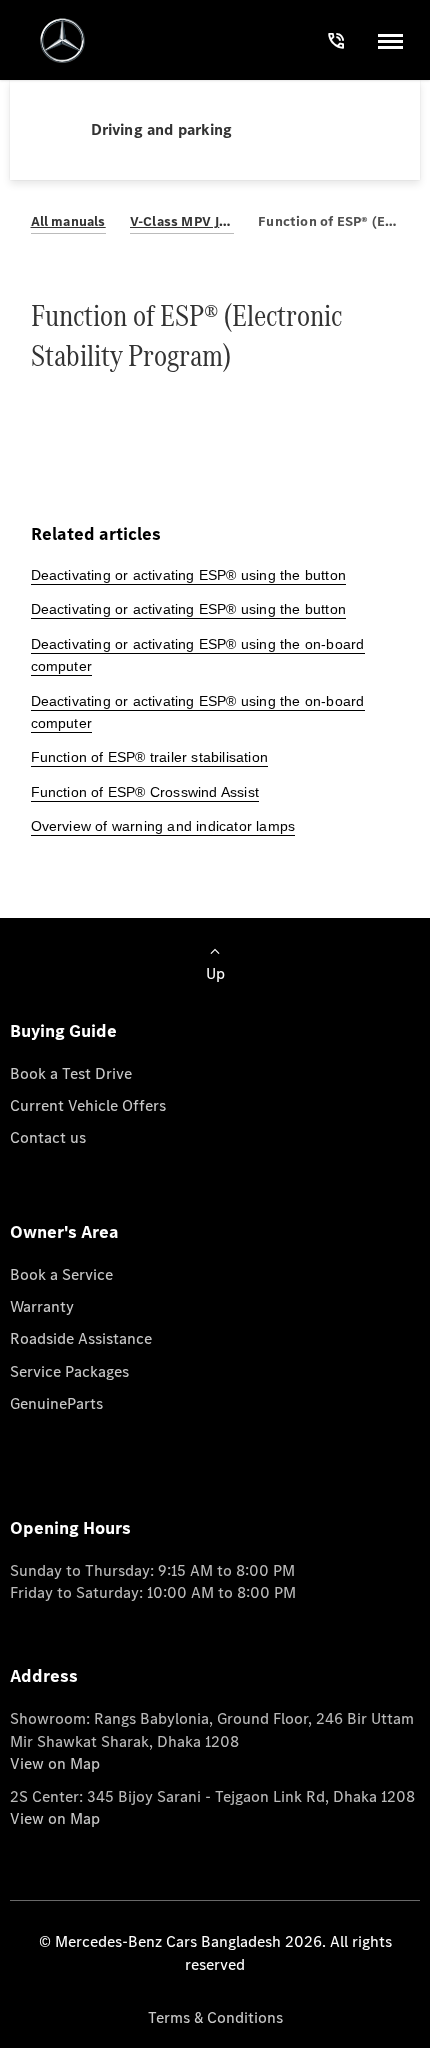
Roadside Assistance (81, 1338)
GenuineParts (56, 1403)
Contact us (48, 1137)
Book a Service (61, 1274)
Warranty (42, 1306)
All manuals (68, 221)
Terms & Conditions (215, 2017)
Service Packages (69, 1371)
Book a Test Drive (71, 1073)
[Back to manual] (61, 130)
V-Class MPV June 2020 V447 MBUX (182, 221)
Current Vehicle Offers (88, 1105)
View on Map (55, 1763)
